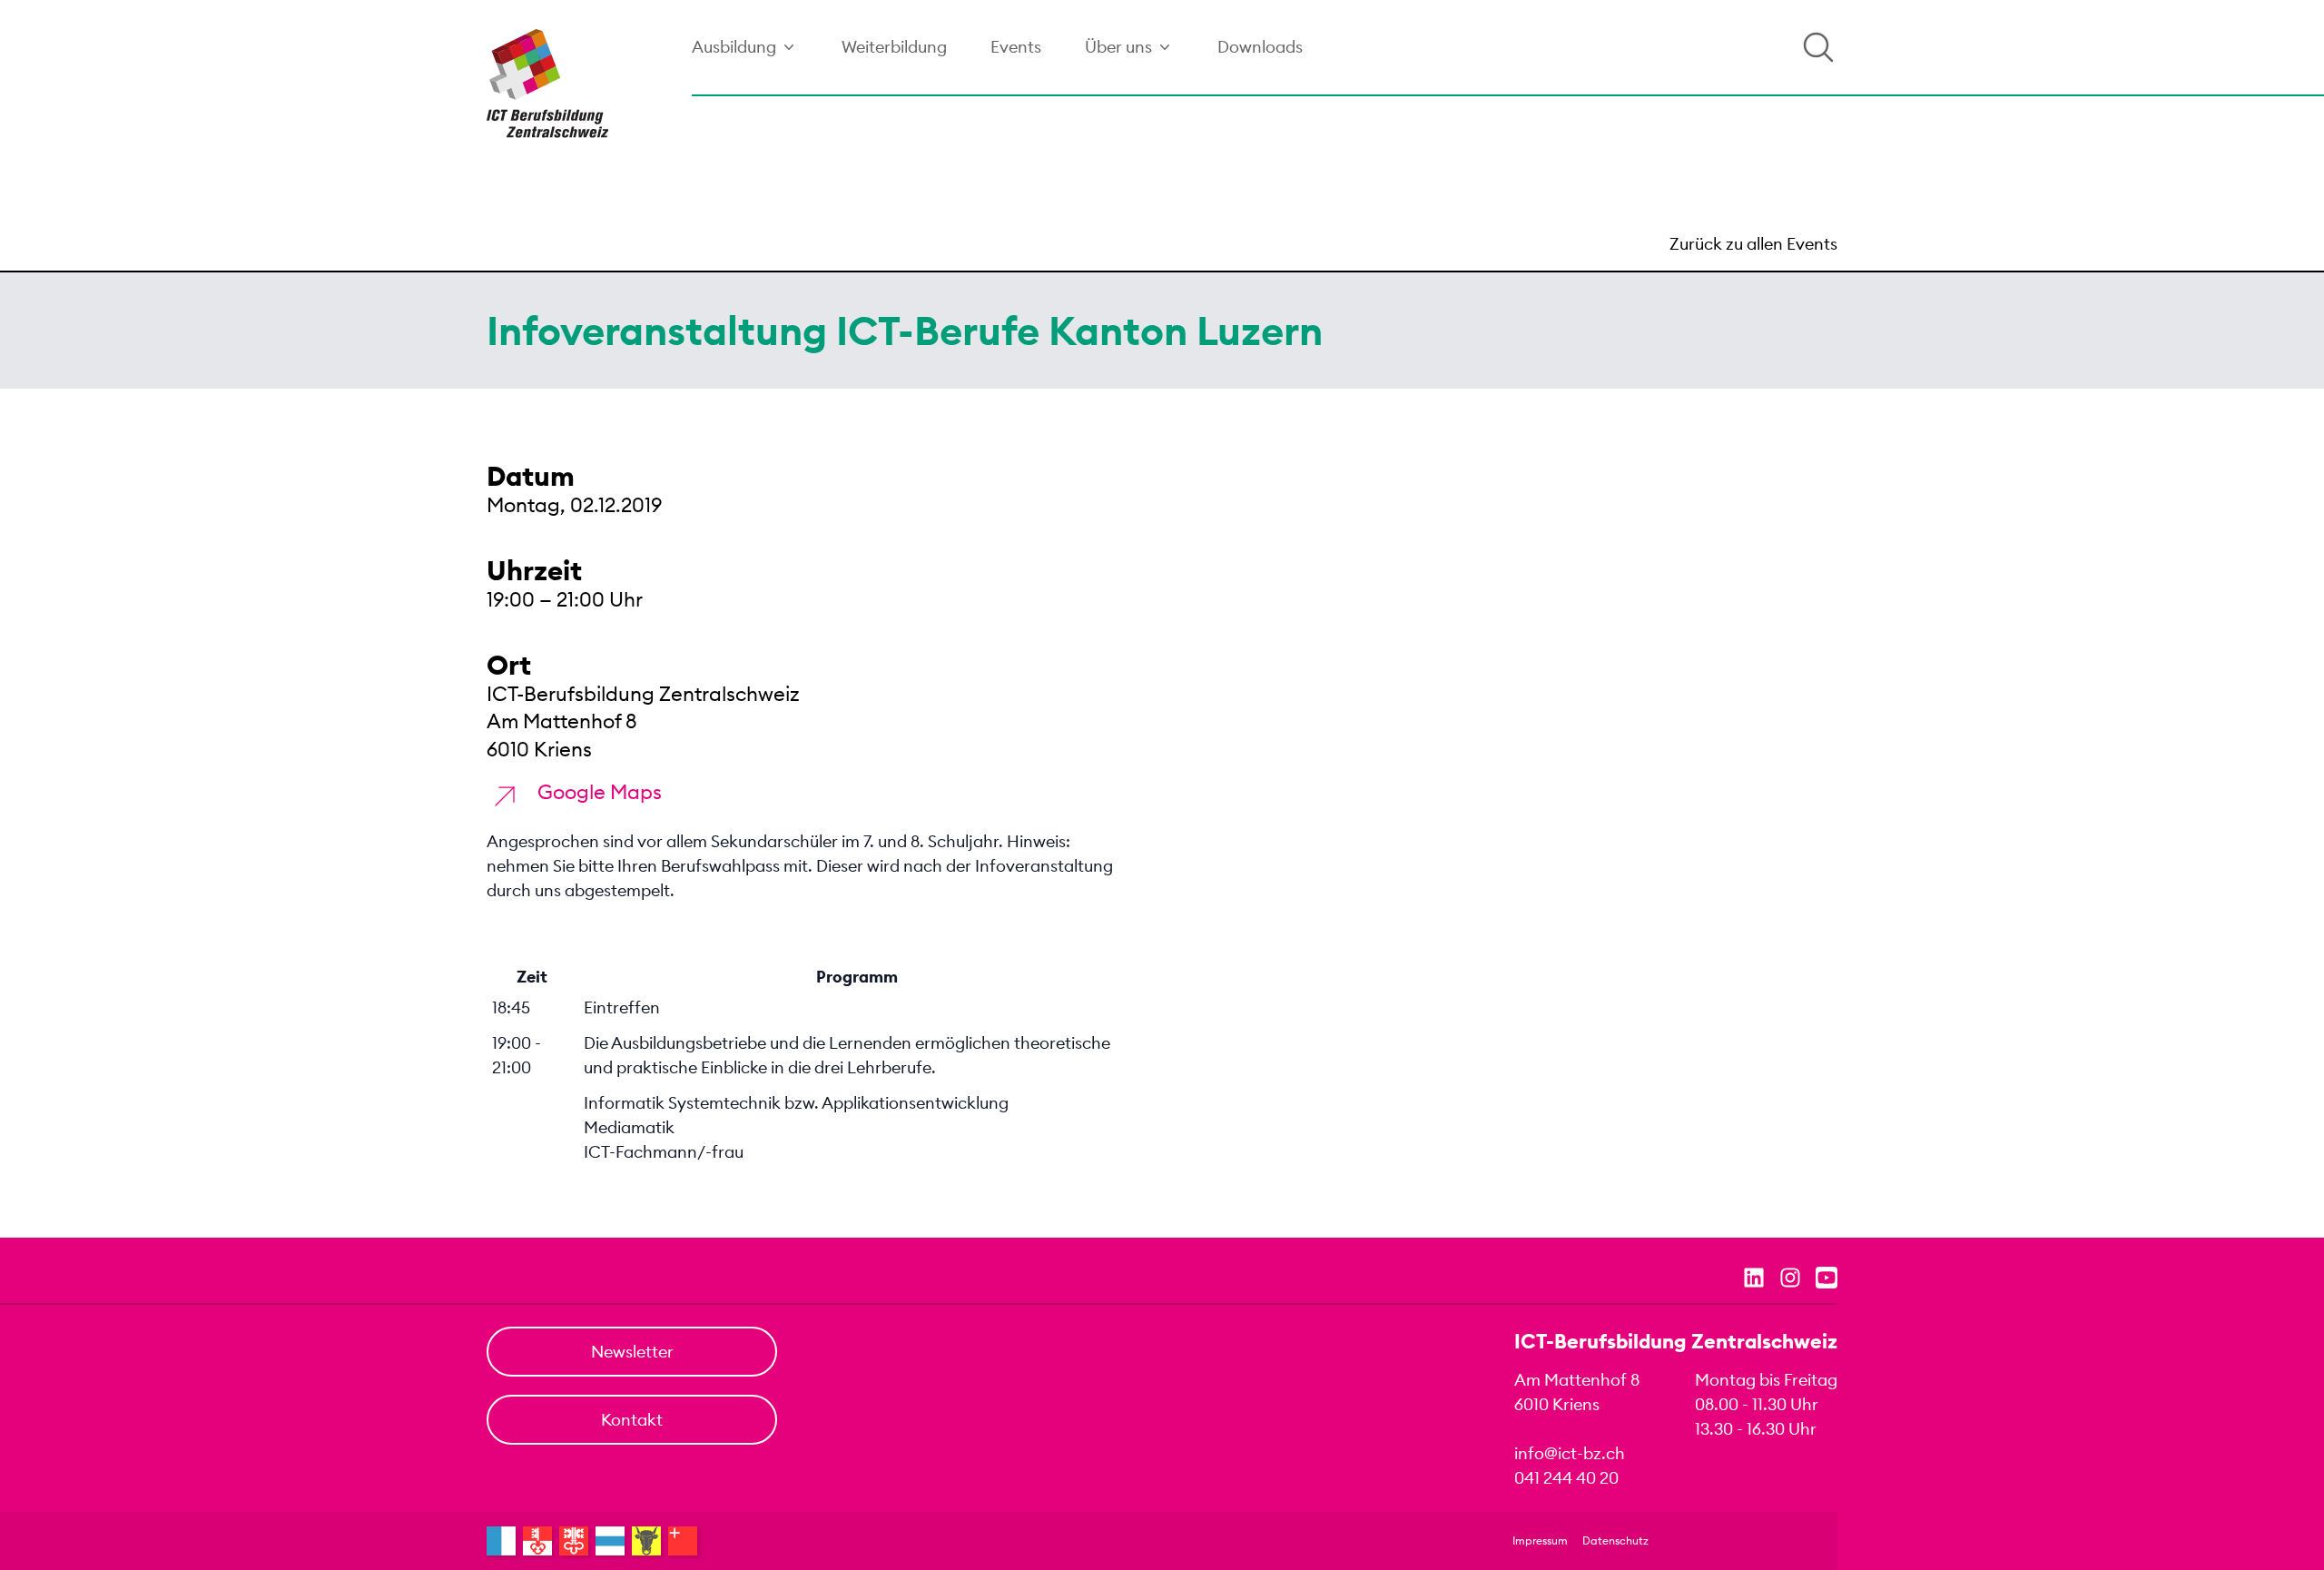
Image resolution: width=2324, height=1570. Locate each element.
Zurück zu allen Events (1753, 244)
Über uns (1118, 47)
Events (1016, 47)
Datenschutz (1615, 1540)
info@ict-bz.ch (1570, 1453)
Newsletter (632, 1352)
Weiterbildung (894, 47)
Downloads (1260, 47)
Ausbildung (734, 47)
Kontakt (632, 1420)
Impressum (1540, 1540)
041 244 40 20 (1566, 1478)
